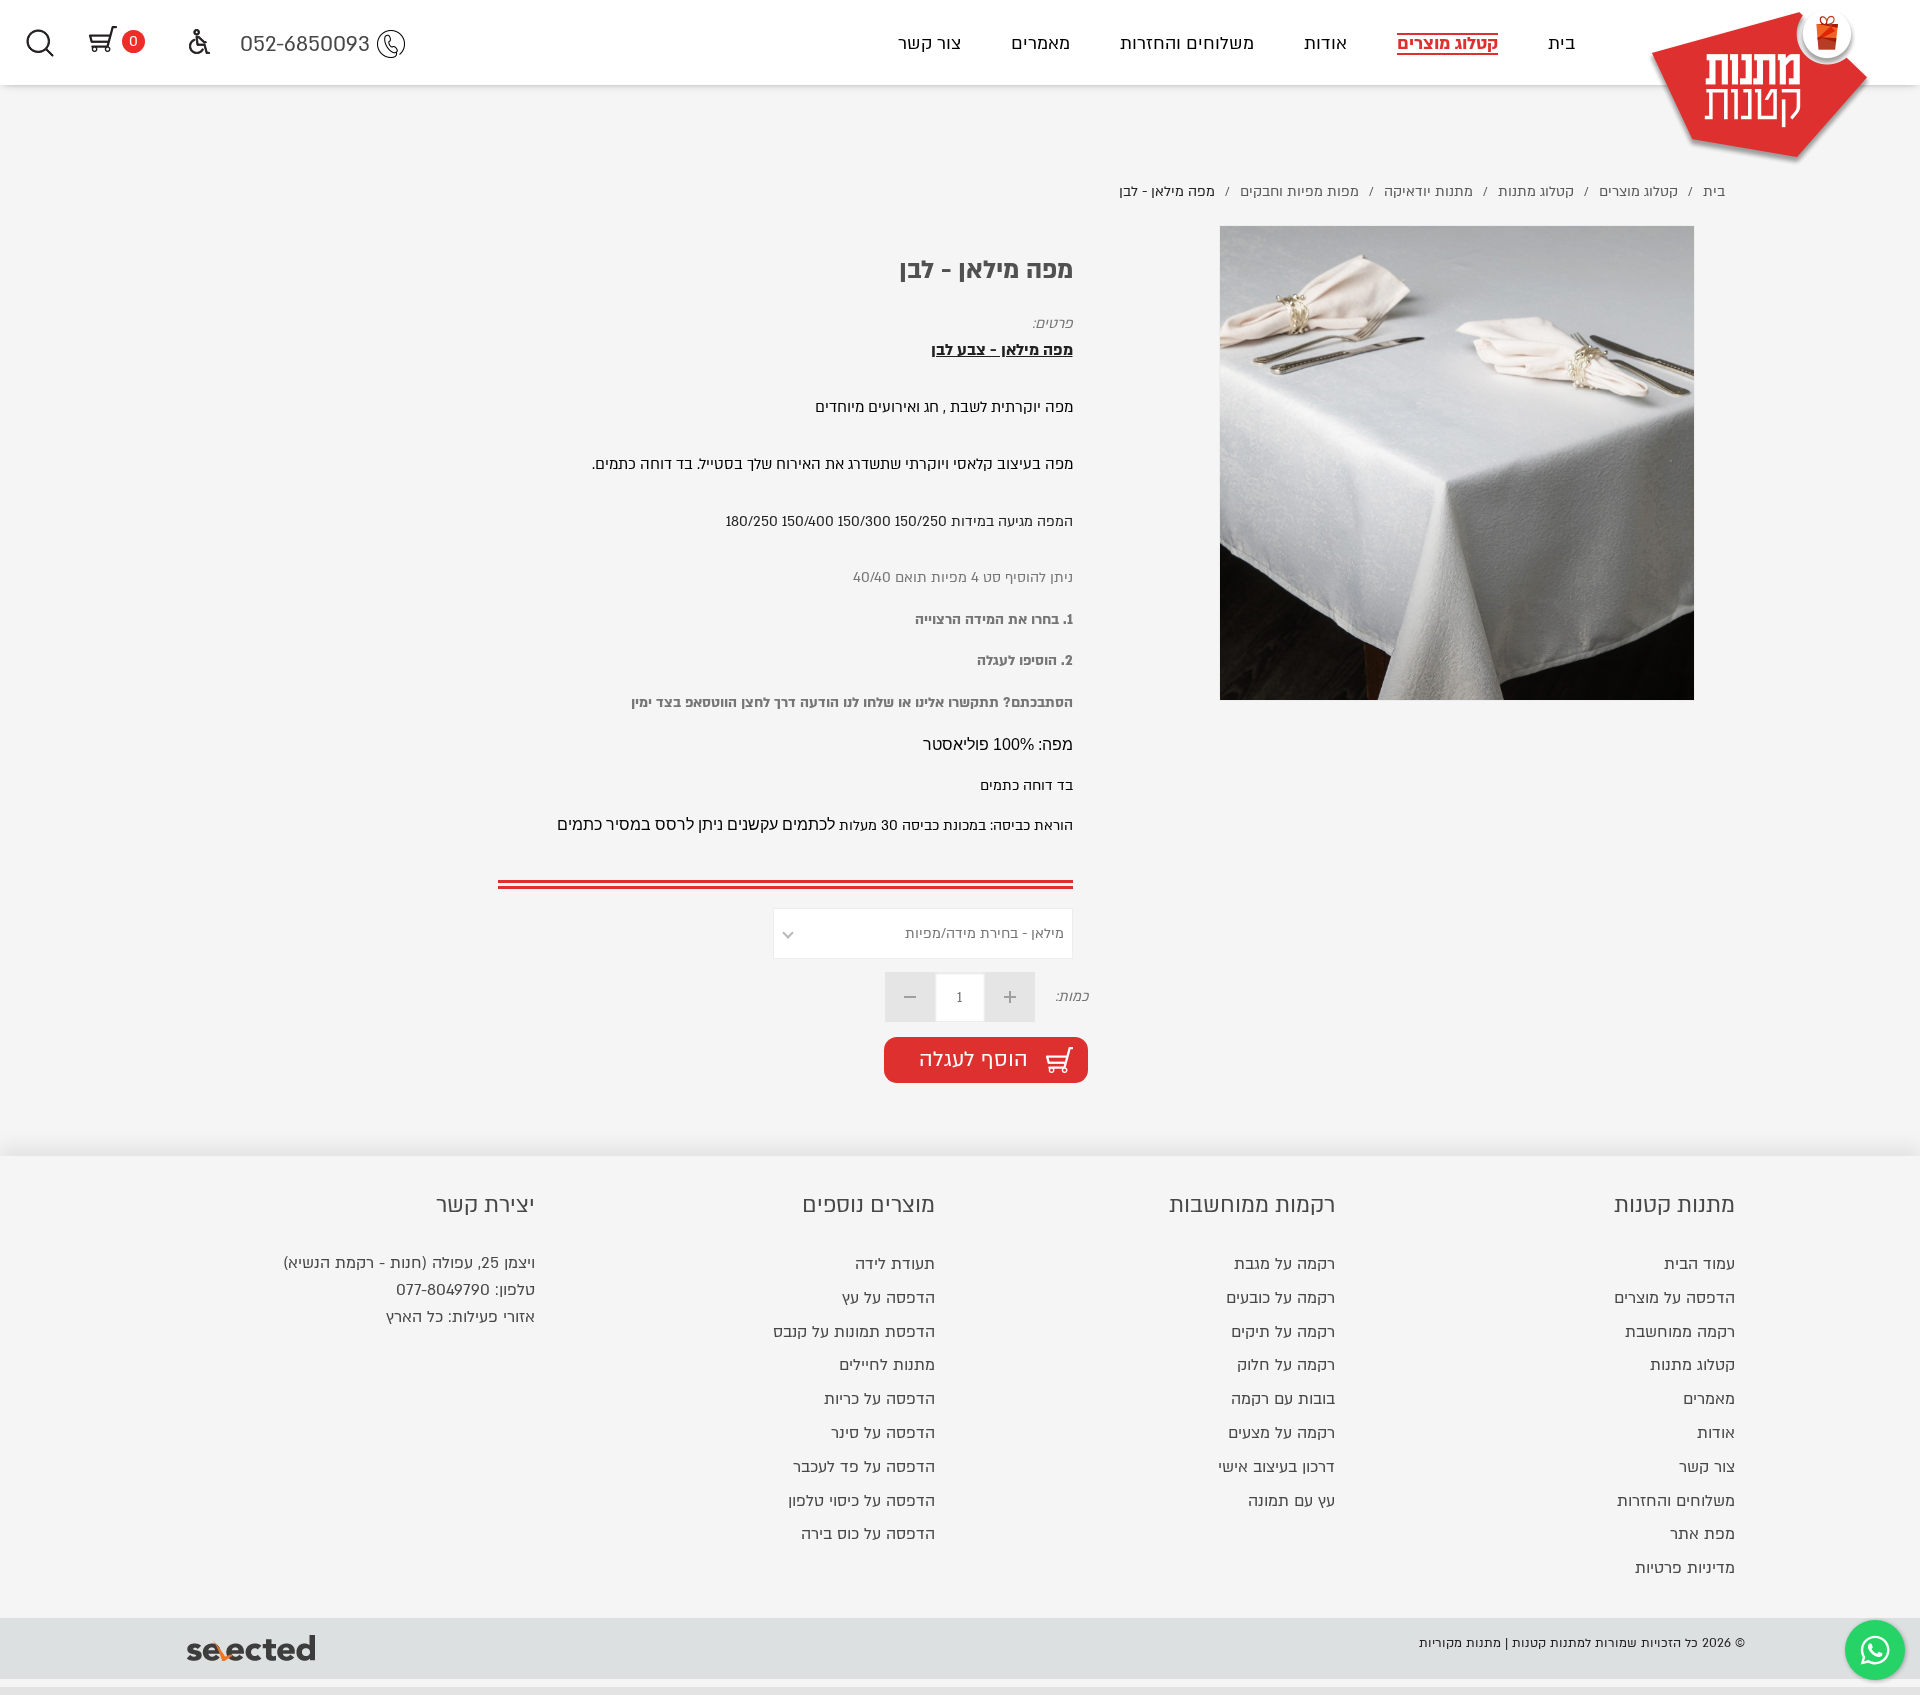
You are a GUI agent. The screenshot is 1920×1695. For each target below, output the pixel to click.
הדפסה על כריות (879, 1399)
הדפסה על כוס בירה (868, 1534)
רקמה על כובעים (1280, 1298)
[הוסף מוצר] (1010, 997)
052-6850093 (305, 44)
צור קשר (929, 44)
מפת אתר (1702, 1534)
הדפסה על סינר (883, 1433)
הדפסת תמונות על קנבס (854, 1332)
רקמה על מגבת (1284, 1264)
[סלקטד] (252, 1648)
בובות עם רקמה (1283, 1399)
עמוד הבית (1699, 1264)
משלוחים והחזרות (1187, 44)
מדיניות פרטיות (1685, 1568)
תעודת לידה (895, 1264)
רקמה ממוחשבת (1680, 1332)
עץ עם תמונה (1291, 1501)
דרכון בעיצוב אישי (1276, 1467)
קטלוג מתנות (1692, 1365)
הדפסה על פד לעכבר (864, 1467)
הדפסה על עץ (888, 1298)
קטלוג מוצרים (1447, 44)
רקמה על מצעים (1281, 1433)
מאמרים (1040, 44)
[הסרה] (910, 997)
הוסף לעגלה (973, 1059)
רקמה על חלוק (1286, 1365)
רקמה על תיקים (1283, 1332)
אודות (1325, 44)
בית (1561, 44)
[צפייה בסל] (100, 41)
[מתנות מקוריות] (1760, 42)
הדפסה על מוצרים (1674, 1298)
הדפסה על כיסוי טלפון (861, 1501)
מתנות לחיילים (887, 1365)
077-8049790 (443, 1290)
